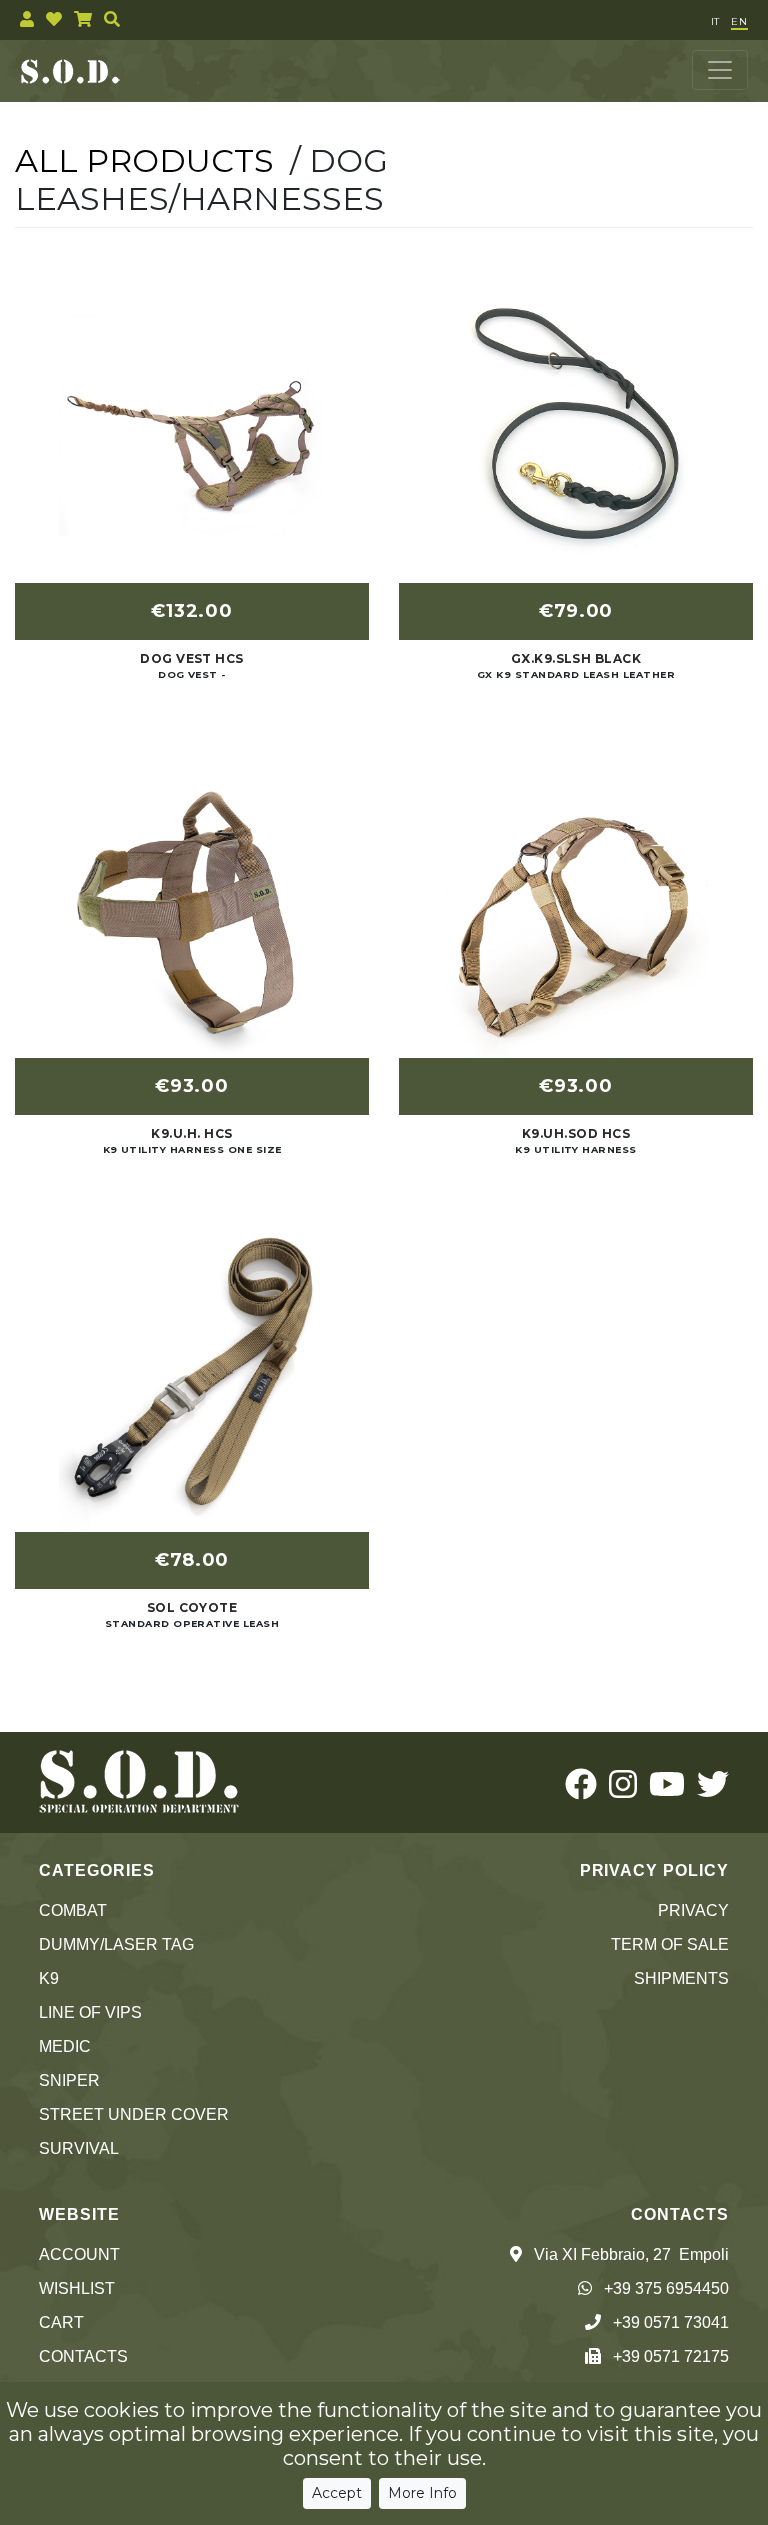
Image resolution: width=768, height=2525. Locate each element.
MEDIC (65, 2046)
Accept (337, 2493)
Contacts (83, 2356)
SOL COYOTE (192, 1607)
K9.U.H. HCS (191, 1133)
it (715, 21)
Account (79, 2254)
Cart (61, 2322)
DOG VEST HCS (192, 658)
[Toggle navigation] (720, 70)
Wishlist (77, 2288)
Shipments (681, 1978)
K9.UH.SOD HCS (576, 1133)
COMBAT (73, 1910)
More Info (422, 2493)
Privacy (693, 1910)
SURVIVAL (79, 2148)
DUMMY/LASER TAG (116, 1944)
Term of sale (670, 1944)
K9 (49, 1978)
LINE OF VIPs (90, 2012)
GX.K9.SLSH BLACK (576, 658)
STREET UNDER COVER (134, 2114)
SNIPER (69, 2080)
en (739, 21)
